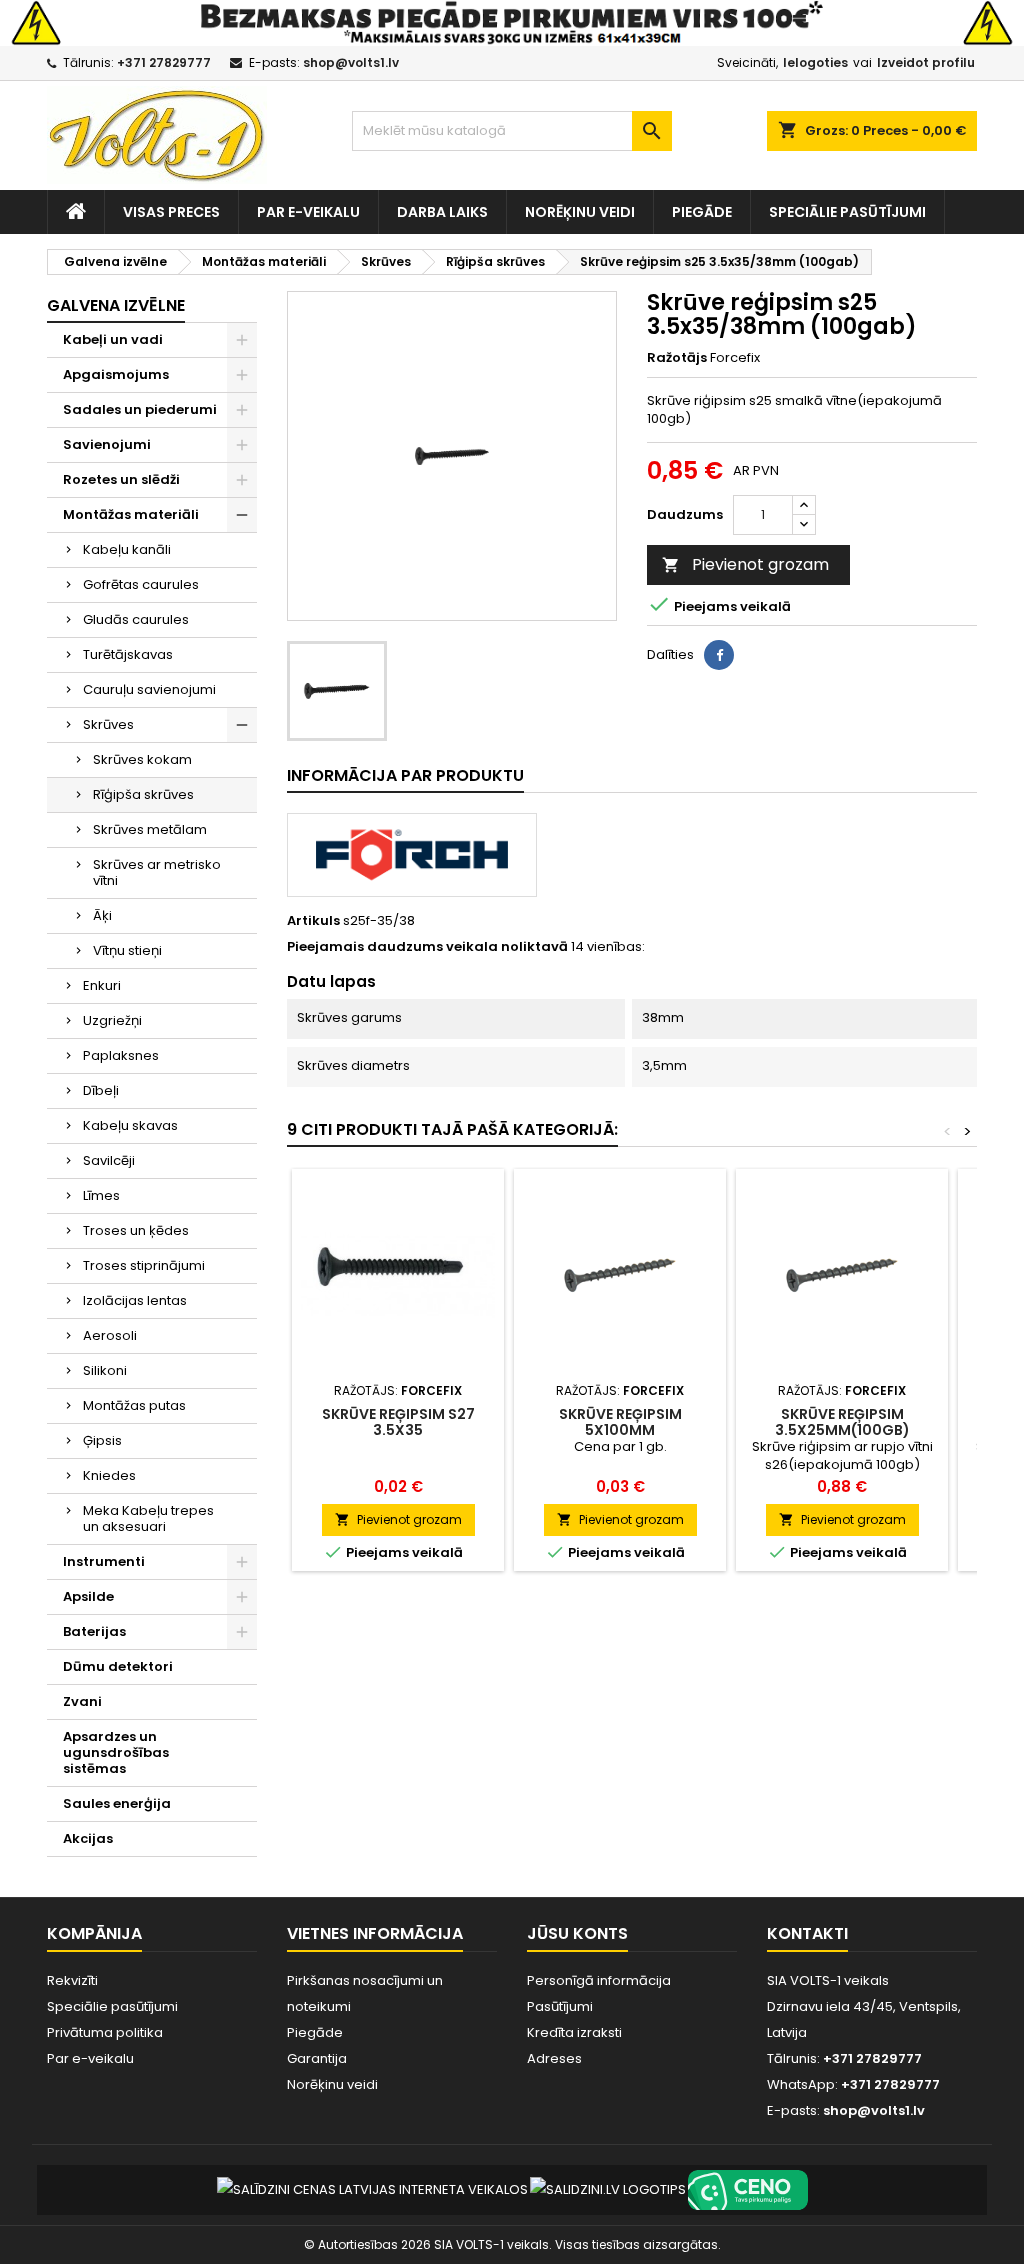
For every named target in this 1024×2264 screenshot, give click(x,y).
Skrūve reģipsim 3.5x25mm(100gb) (842, 1422)
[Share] (719, 655)
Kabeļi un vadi (113, 339)
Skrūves (108, 724)
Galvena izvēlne (116, 305)
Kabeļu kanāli (127, 549)
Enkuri (102, 985)
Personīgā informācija (599, 1980)
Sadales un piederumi (140, 409)
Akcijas (88, 1838)
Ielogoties (815, 62)
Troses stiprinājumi (144, 1265)
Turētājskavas (128, 654)
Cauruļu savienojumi (149, 689)
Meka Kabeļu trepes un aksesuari (148, 1518)
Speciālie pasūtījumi (847, 212)
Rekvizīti (72, 1980)
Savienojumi (107, 444)
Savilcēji (109, 1160)
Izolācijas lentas (135, 1300)
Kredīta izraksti (574, 2032)
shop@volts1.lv (351, 62)
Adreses (554, 2058)
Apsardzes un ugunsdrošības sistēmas (116, 1752)
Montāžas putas (134, 1405)
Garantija (317, 2058)
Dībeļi (101, 1090)
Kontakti (807, 1933)
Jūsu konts (577, 1933)
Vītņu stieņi (127, 950)
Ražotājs (677, 358)
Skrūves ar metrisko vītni (157, 872)
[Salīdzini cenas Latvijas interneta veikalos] (372, 2189)
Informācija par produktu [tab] (405, 775)
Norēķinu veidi (580, 212)
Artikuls (313, 921)
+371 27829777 (164, 62)
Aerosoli (110, 1335)
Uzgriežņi (112, 1020)
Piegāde (702, 212)
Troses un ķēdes (136, 1230)
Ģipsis (102, 1440)
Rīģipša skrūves (143, 794)
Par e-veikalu (308, 212)
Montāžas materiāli (131, 514)
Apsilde (88, 1596)
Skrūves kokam (142, 759)
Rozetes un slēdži (121, 479)
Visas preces (171, 212)
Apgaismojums (116, 374)
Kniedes (109, 1475)
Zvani (82, 1701)
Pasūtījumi (560, 2006)
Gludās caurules (136, 619)
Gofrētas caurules (141, 584)
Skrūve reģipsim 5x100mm (620, 1422)
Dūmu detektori (118, 1666)
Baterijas (94, 1631)
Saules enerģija (117, 1803)
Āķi (102, 915)
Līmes (101, 1195)
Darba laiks (442, 212)
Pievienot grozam (745, 564)
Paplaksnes (121, 1055)
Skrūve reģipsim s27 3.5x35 (398, 1422)
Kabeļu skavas (130, 1125)
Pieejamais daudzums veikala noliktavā (427, 947)
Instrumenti (104, 1561)
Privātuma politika (105, 2032)
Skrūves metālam (150, 829)
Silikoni (105, 1370)
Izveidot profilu (926, 62)
